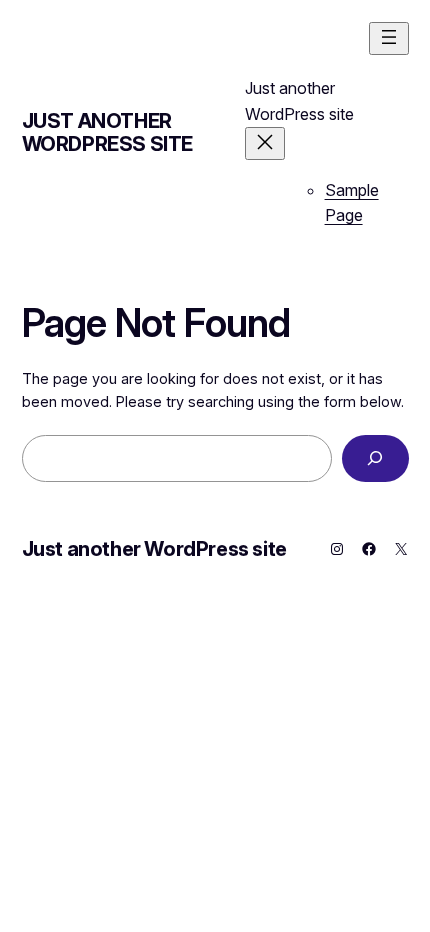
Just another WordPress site (107, 132)
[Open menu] (389, 38)
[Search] (375, 458)
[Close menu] (265, 143)
